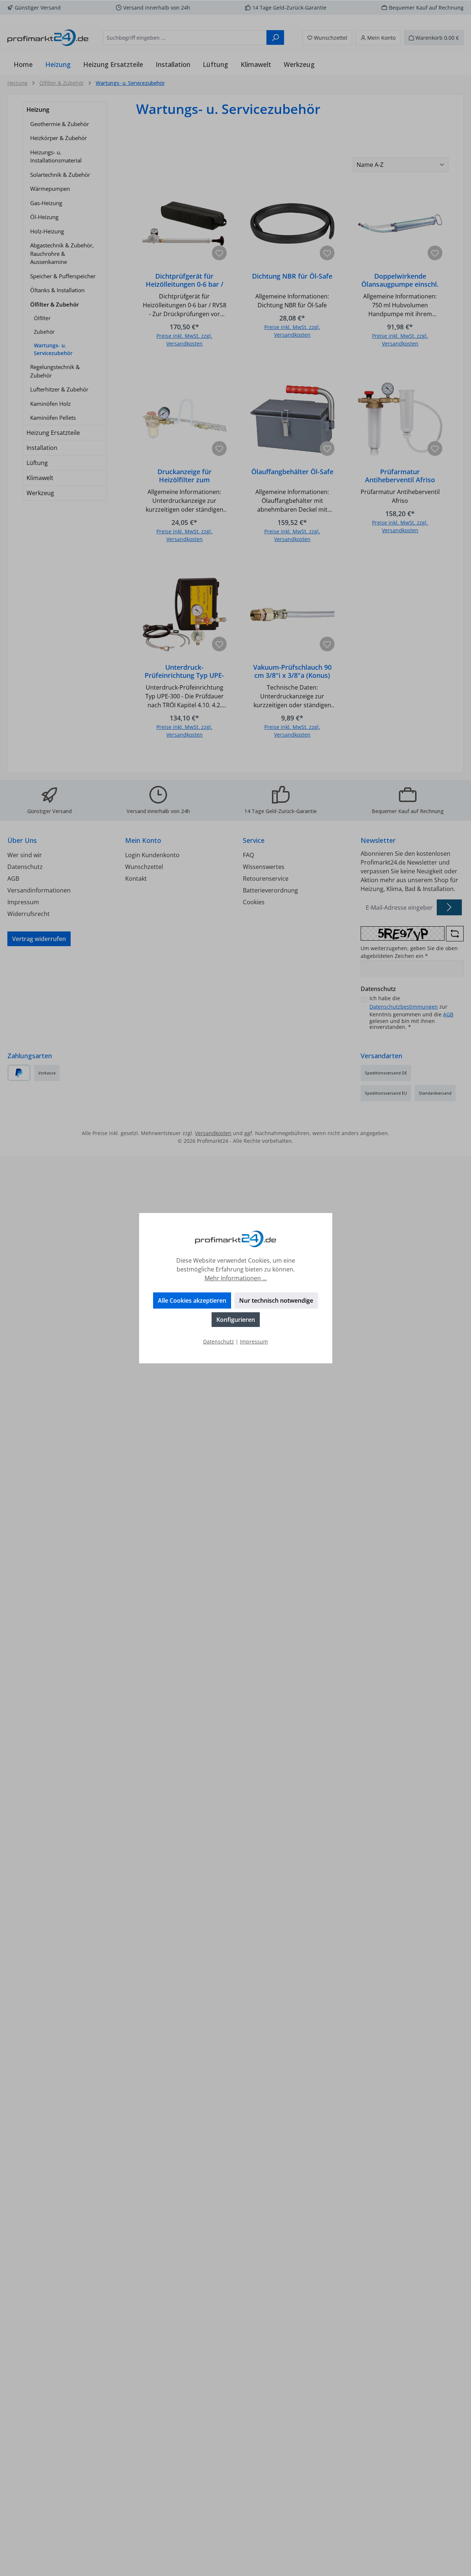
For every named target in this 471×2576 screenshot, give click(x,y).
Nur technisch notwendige (276, 1300)
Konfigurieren (236, 1320)
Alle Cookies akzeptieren (192, 1300)
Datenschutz (219, 1341)
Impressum (254, 1341)
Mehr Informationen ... (236, 1278)
